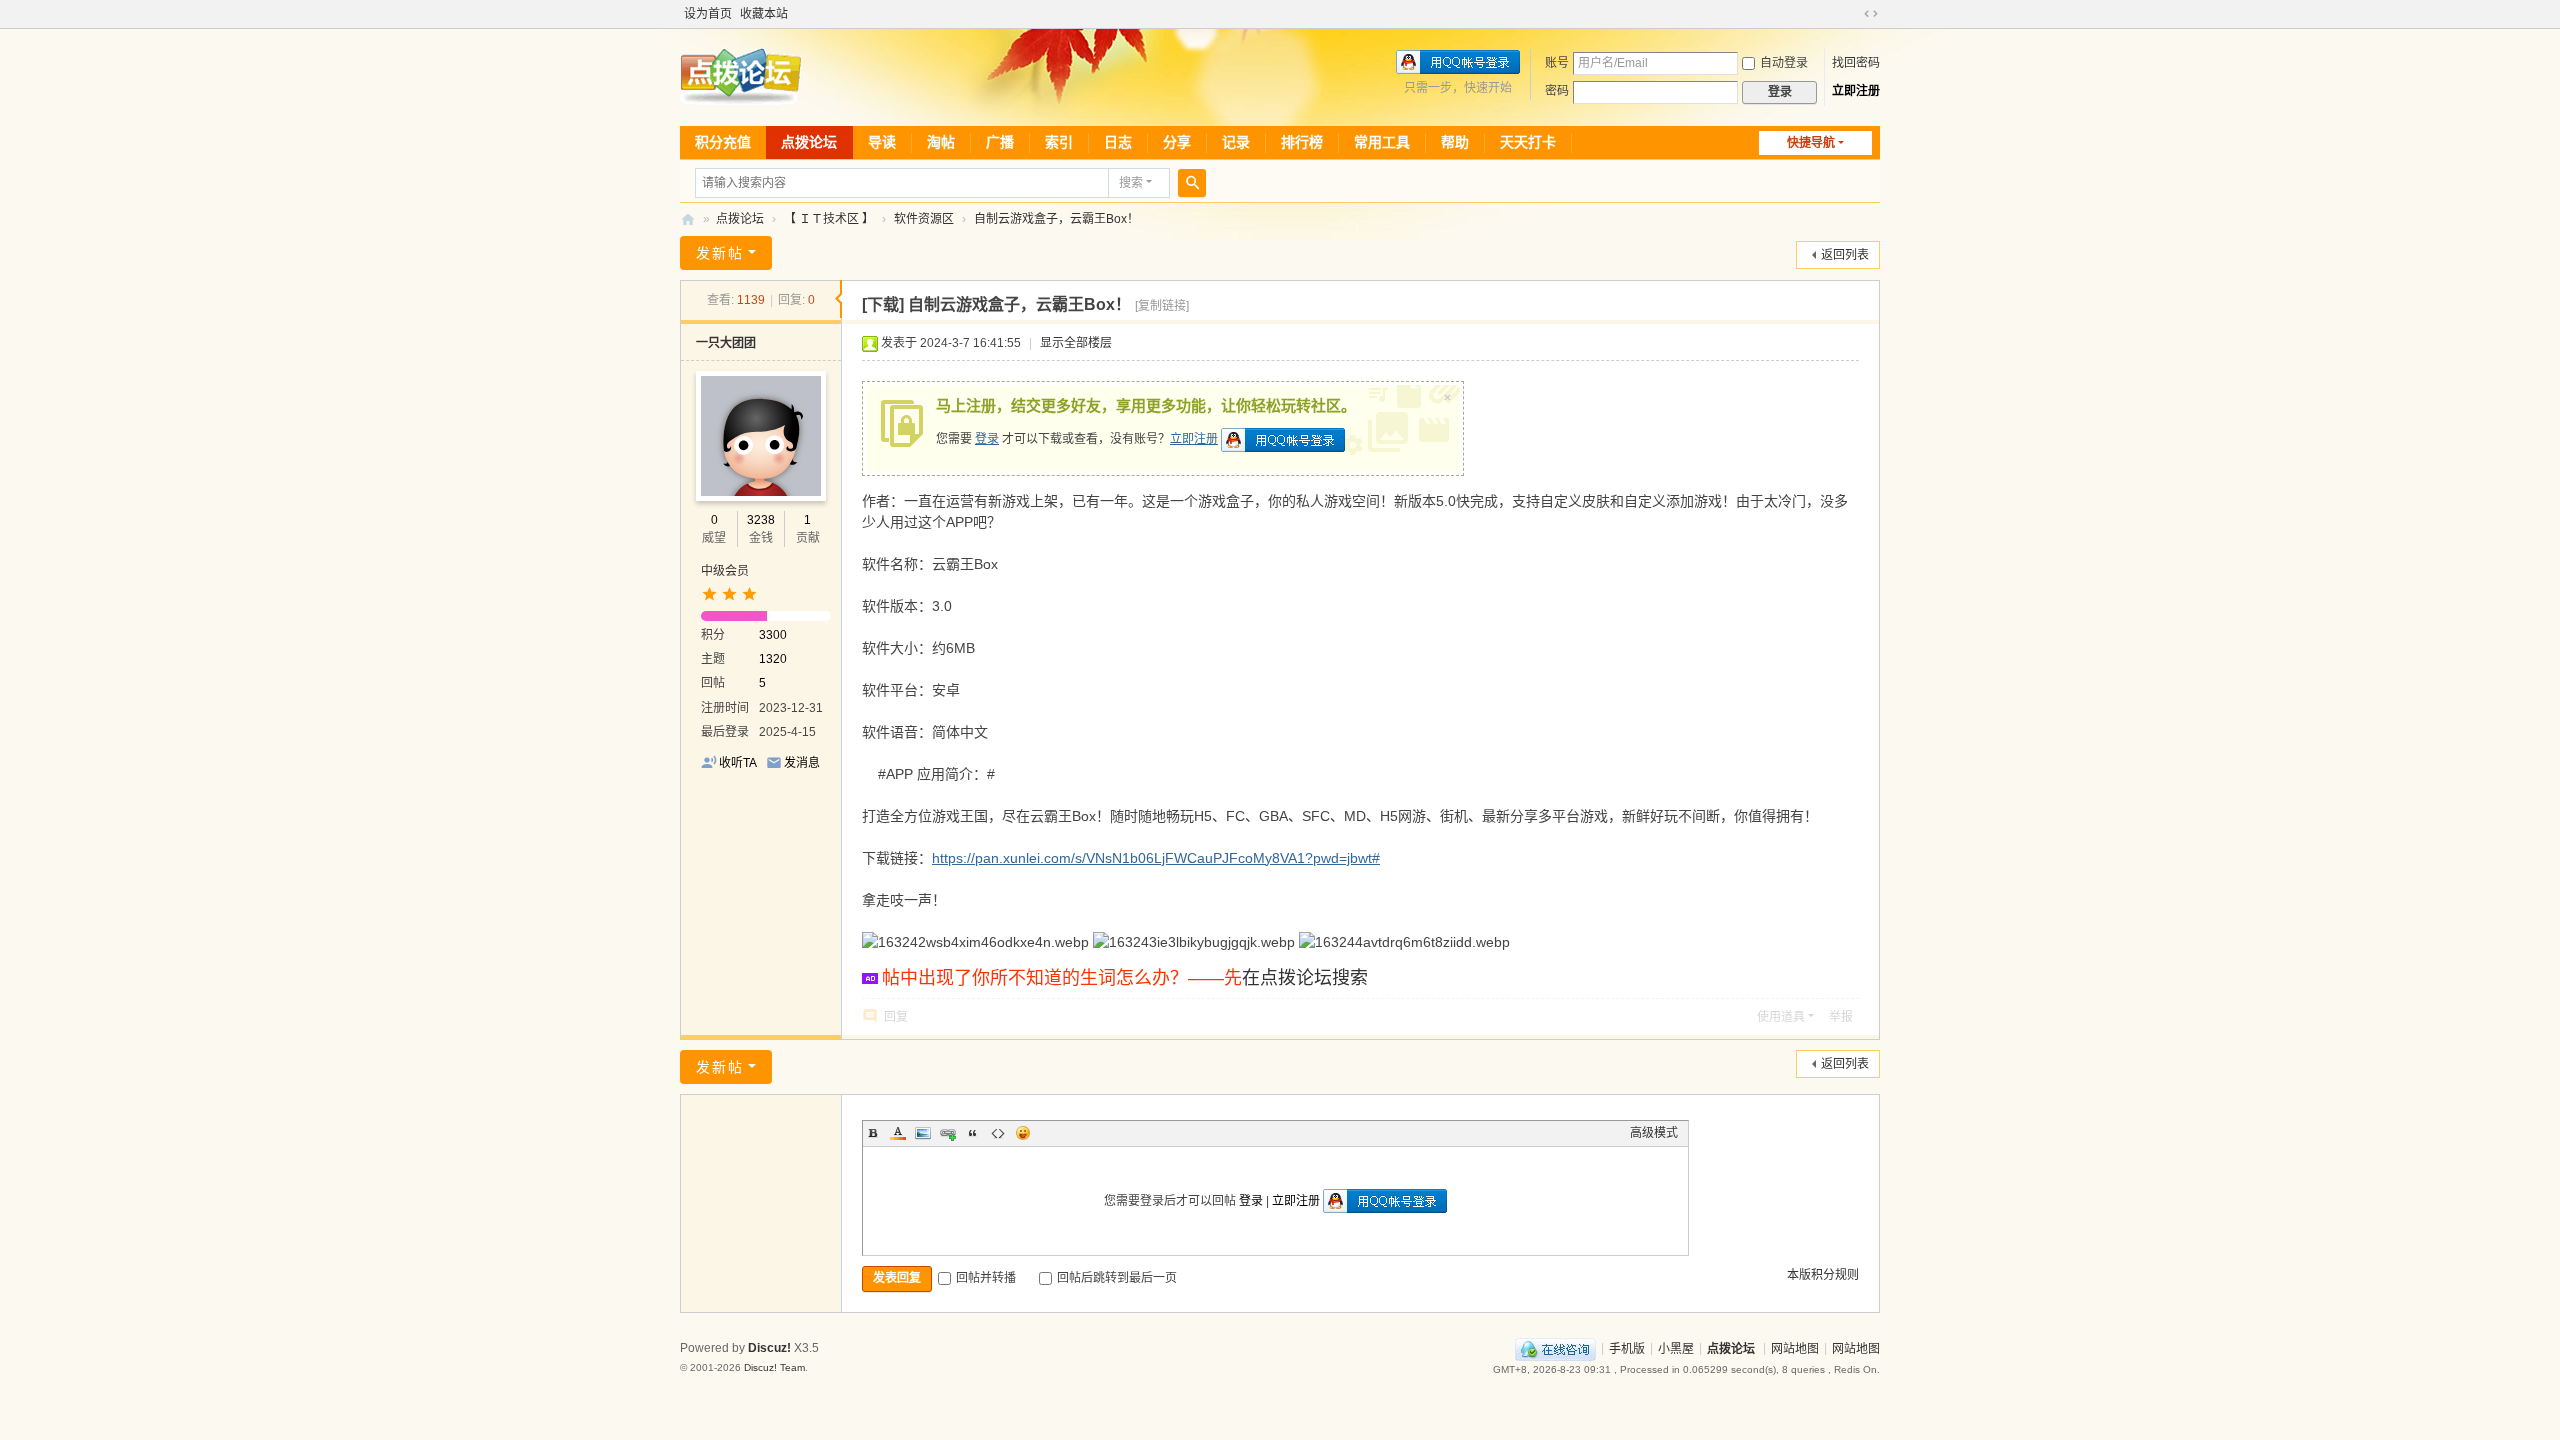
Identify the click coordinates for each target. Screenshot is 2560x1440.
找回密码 (1856, 63)
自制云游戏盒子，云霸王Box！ (1056, 219)
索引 (1059, 142)
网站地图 (1795, 1348)
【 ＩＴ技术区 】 (829, 219)
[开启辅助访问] (1852, 14)
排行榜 (1302, 142)
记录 (1236, 142)
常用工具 (1382, 142)
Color (898, 1133)
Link (948, 1133)
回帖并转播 (986, 1278)
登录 (987, 439)
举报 (1841, 1017)
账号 (1557, 63)
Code (998, 1133)
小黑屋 (1676, 1348)
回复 (896, 1017)
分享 (1177, 142)
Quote (973, 1133)
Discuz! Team (774, 1367)
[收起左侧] (838, 299)
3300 (773, 635)
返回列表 (1845, 255)
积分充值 (723, 142)
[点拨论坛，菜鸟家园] (740, 76)
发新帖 (720, 253)
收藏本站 (764, 14)
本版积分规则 (1823, 1275)
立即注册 (1856, 91)
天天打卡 (1528, 142)
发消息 (802, 763)
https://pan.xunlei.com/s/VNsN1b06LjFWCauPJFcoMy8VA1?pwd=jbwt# (1156, 858)
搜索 (1131, 183)
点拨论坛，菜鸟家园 (688, 219)
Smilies (1023, 1133)
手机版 (1627, 1348)
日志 (1118, 142)
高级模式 (1654, 1133)
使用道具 (1781, 1017)
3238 (761, 520)
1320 (773, 659)
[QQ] (1555, 1348)
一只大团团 (726, 343)
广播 (1000, 142)
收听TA (738, 763)
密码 (1557, 91)
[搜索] (1192, 183)
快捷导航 (1811, 143)
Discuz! (769, 1348)
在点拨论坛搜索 (1305, 978)
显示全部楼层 (1076, 343)
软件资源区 (924, 219)
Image (923, 1133)
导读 (882, 142)
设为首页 (708, 14)
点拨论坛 (809, 142)
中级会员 (725, 571)
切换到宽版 (1871, 14)
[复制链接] (1162, 306)
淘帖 (941, 142)
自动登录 (1784, 63)
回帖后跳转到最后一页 (1117, 1278)
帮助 (1455, 142)
